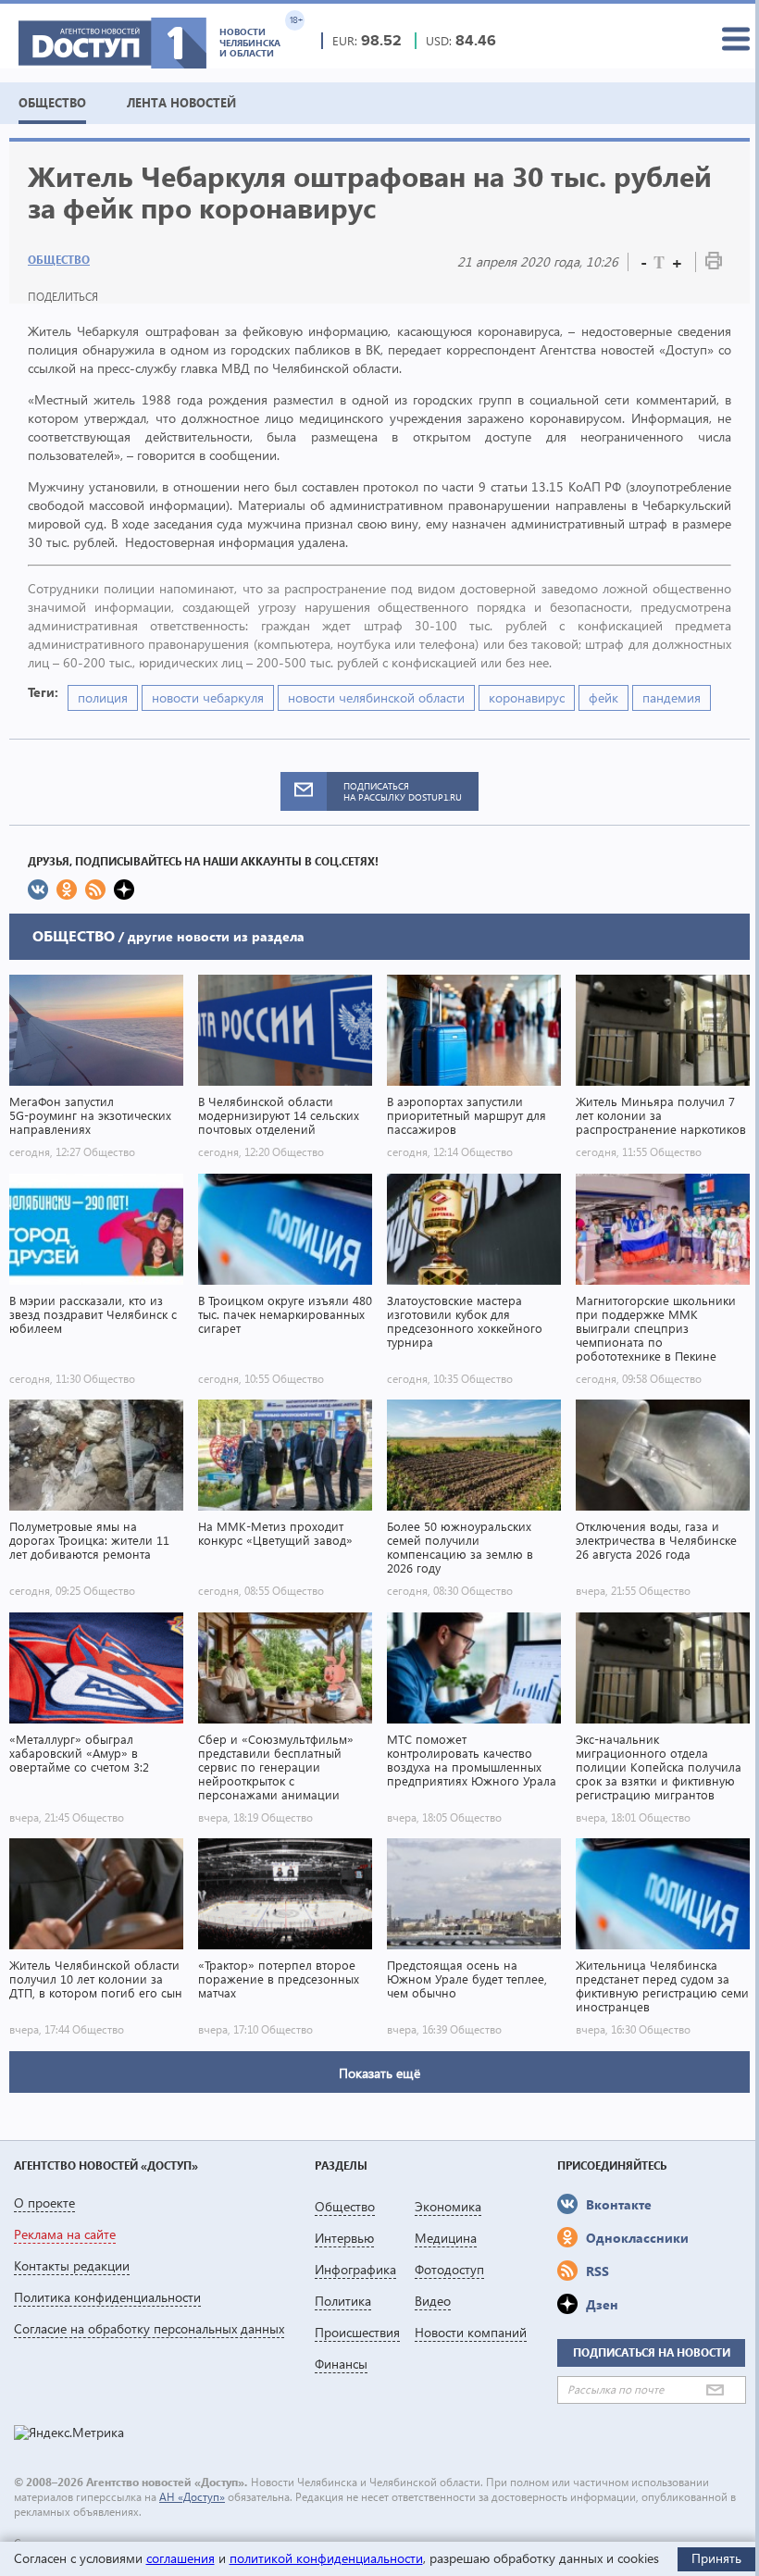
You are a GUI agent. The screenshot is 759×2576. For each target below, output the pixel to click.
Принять (716, 2558)
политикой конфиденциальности (326, 2558)
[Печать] (714, 264)
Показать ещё (379, 2073)
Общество (59, 260)
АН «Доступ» (192, 2497)
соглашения (180, 2558)
